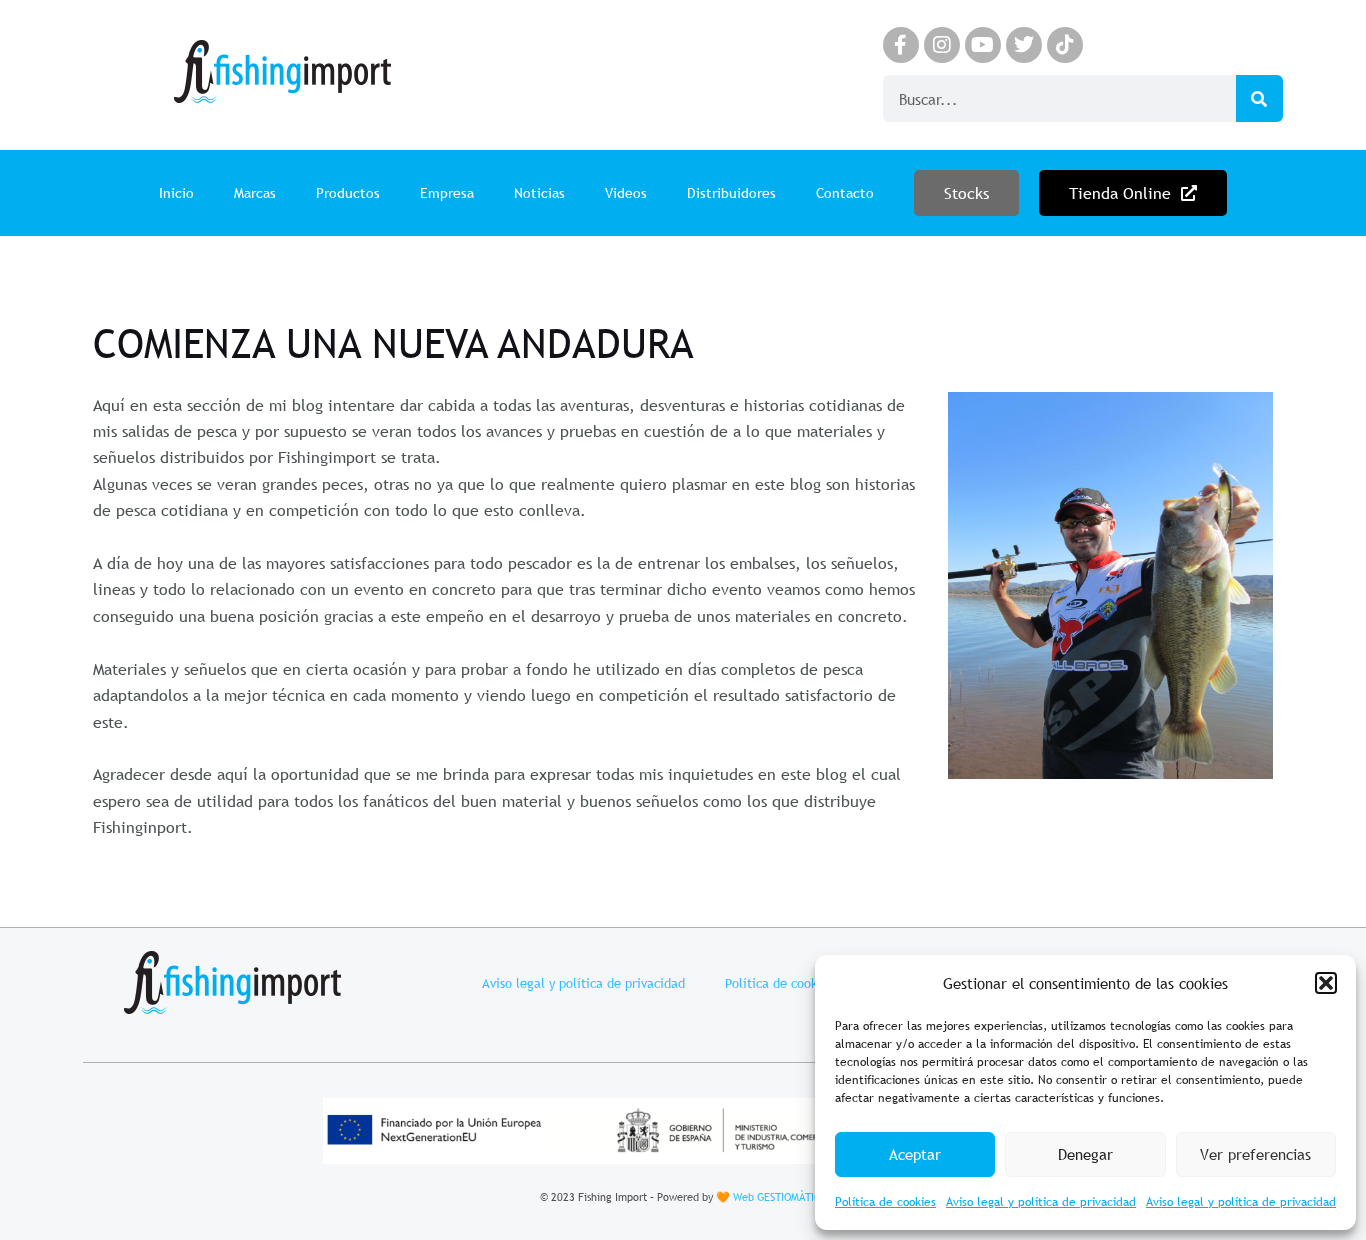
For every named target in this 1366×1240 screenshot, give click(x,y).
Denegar (1085, 1154)
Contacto (845, 193)
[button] (1326, 983)
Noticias (539, 193)
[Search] (1259, 98)
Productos (348, 193)
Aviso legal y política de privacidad (1041, 1202)
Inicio (176, 193)
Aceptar (915, 1154)
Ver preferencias (1255, 1154)
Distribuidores (731, 193)
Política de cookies (885, 1202)
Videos (626, 193)
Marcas (255, 193)
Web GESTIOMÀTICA (780, 1197)
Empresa (447, 193)
